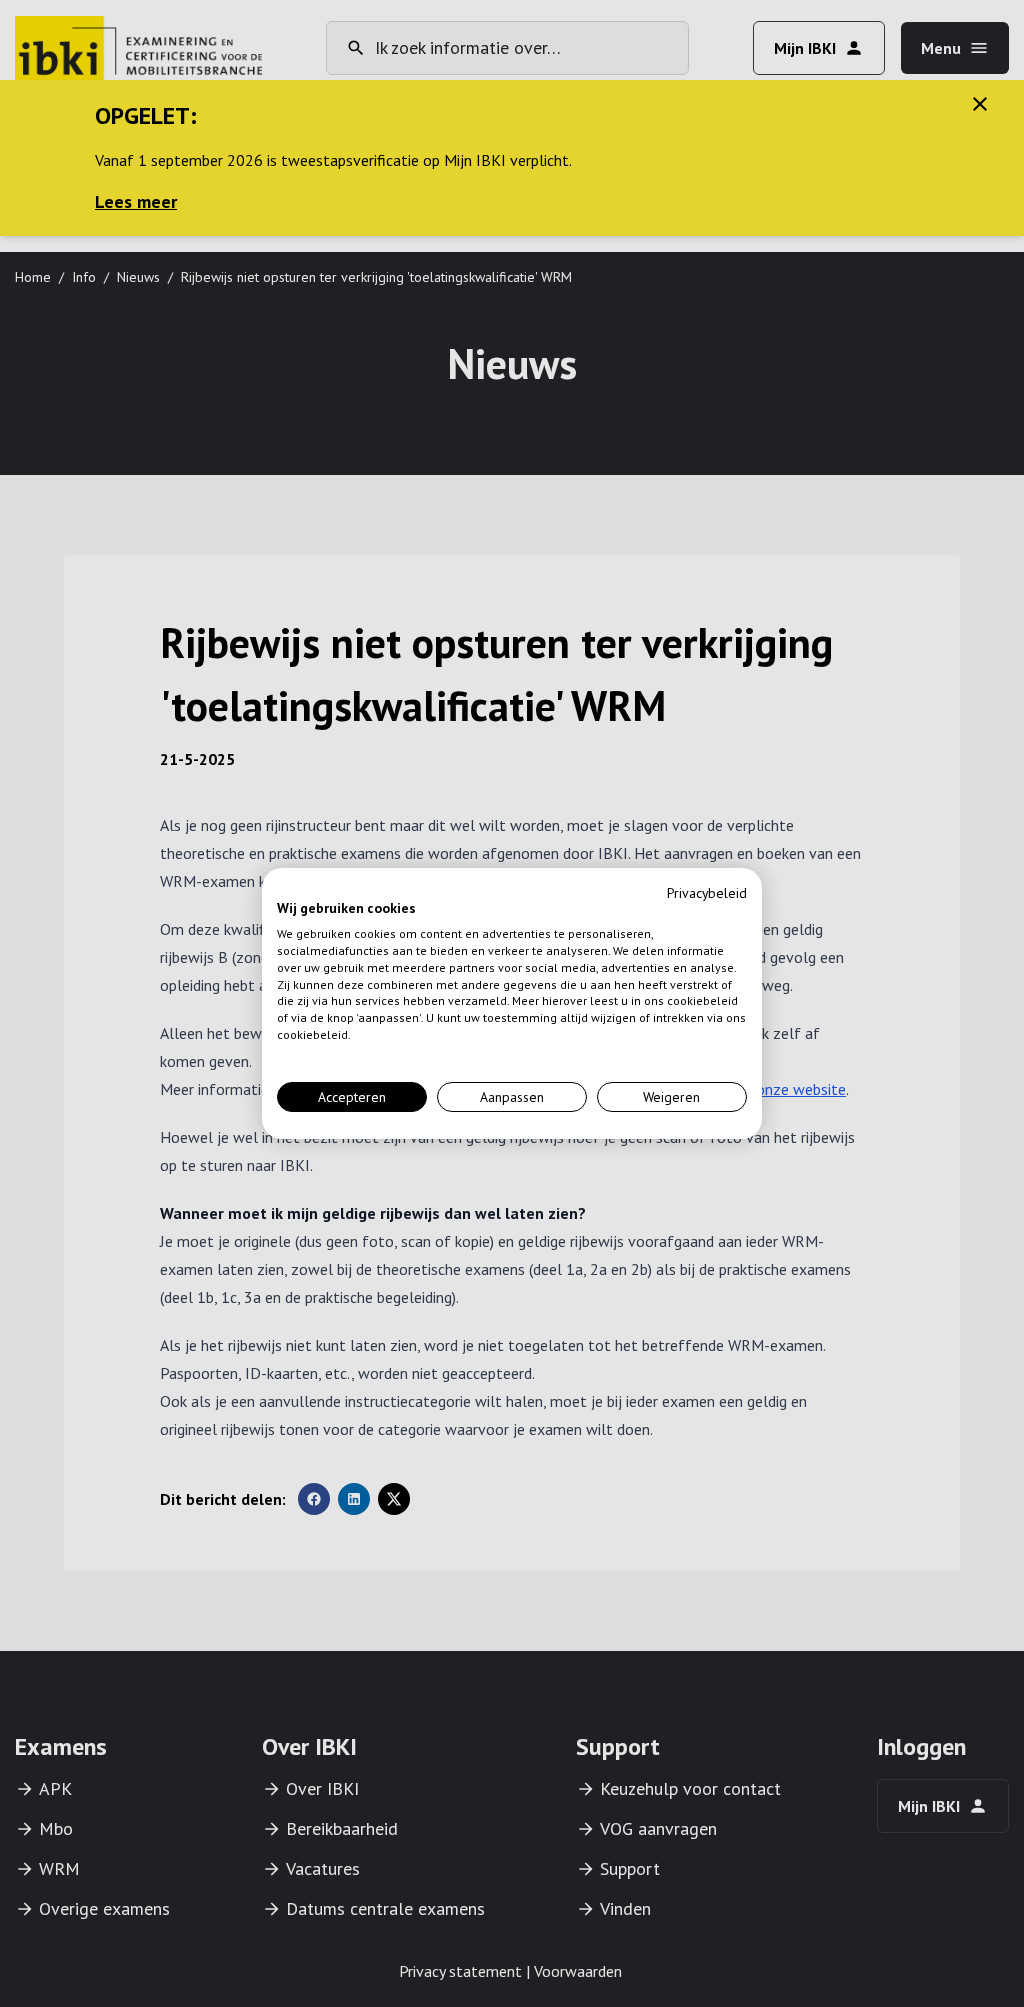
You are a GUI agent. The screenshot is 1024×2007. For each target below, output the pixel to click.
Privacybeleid (707, 893)
